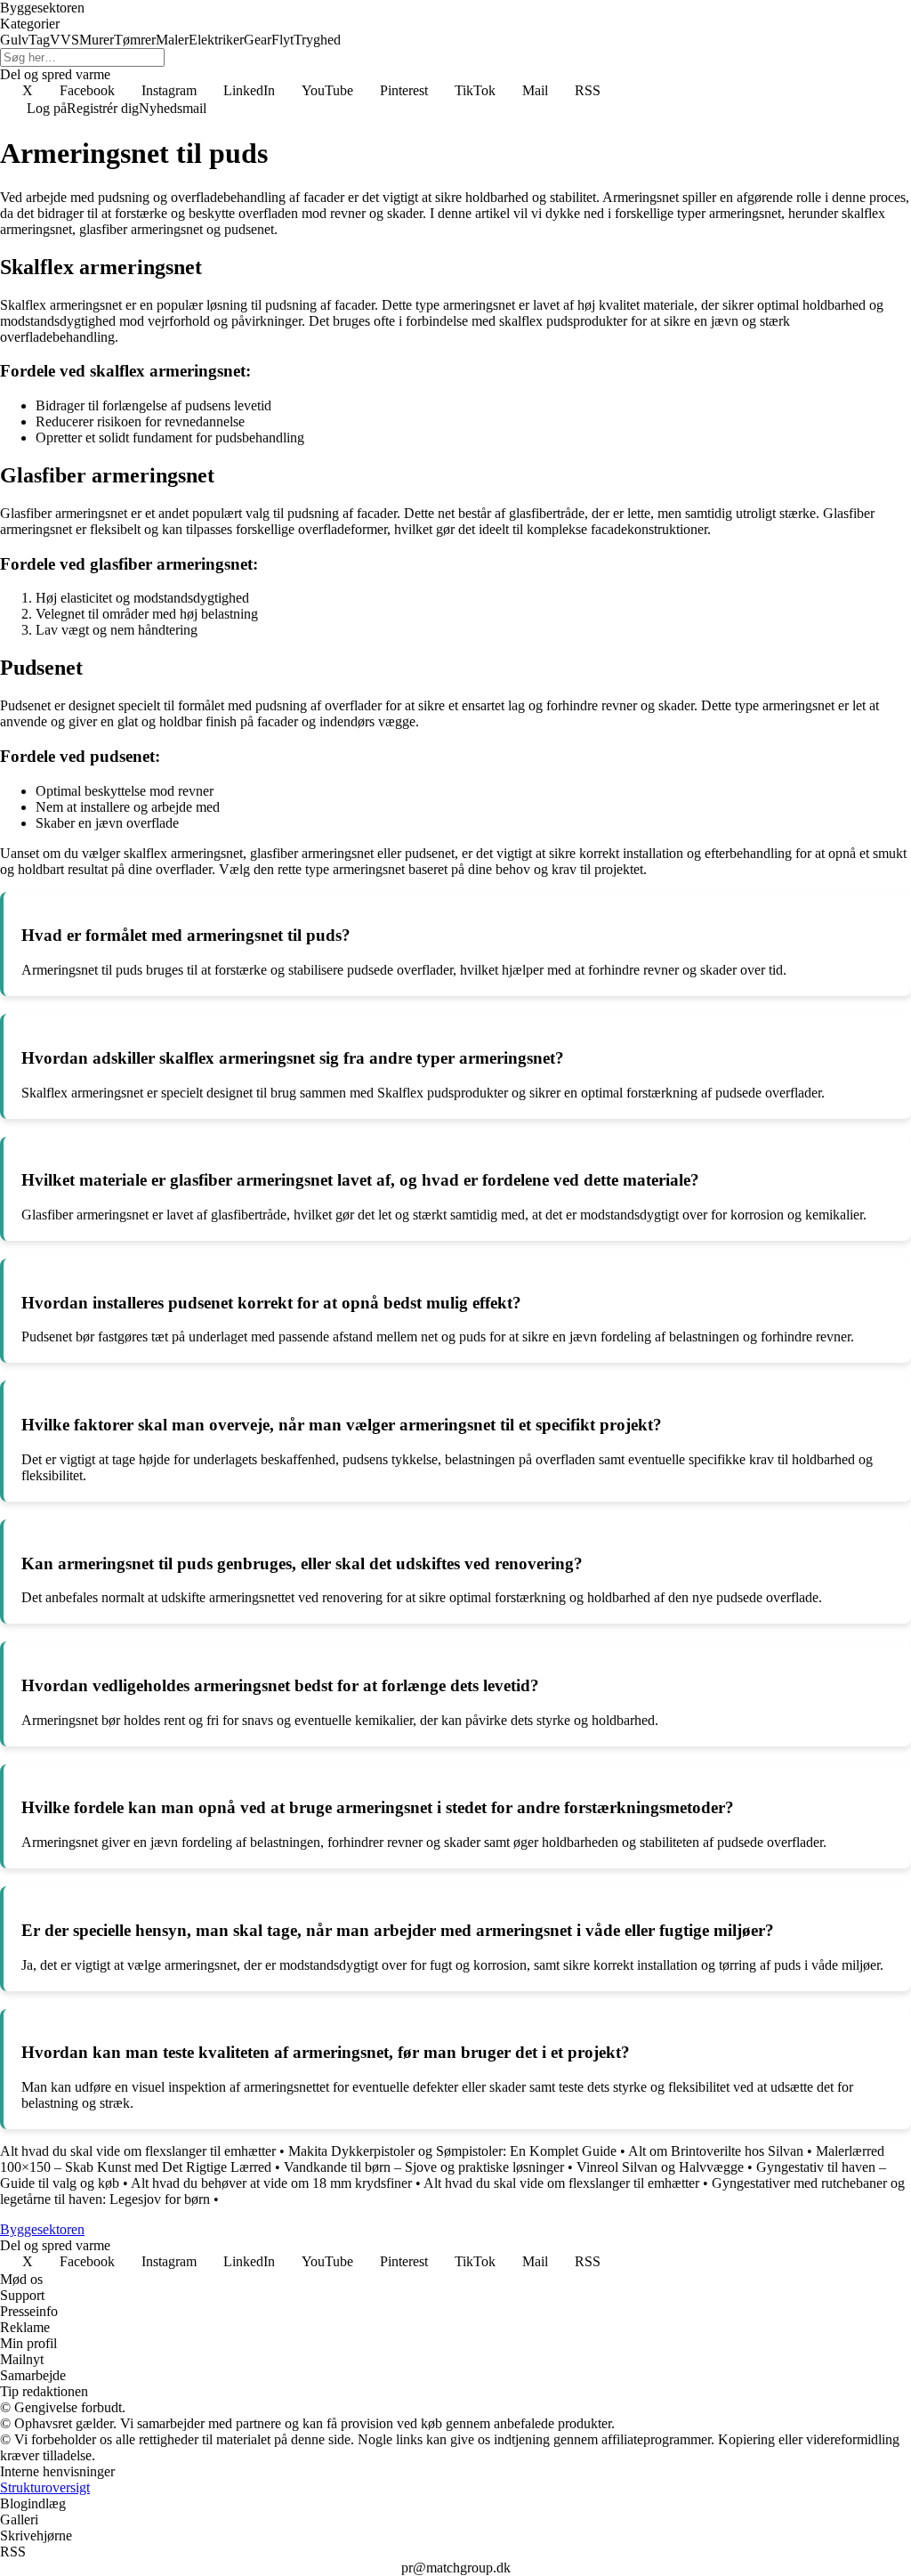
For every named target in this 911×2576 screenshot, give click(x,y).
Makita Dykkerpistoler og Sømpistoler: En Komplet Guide (452, 2151)
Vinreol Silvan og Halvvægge (660, 2167)
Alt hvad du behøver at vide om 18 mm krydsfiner (271, 2183)
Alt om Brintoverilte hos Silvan (716, 2151)
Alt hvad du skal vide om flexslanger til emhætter (138, 2151)
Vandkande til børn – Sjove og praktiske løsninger (424, 2167)
